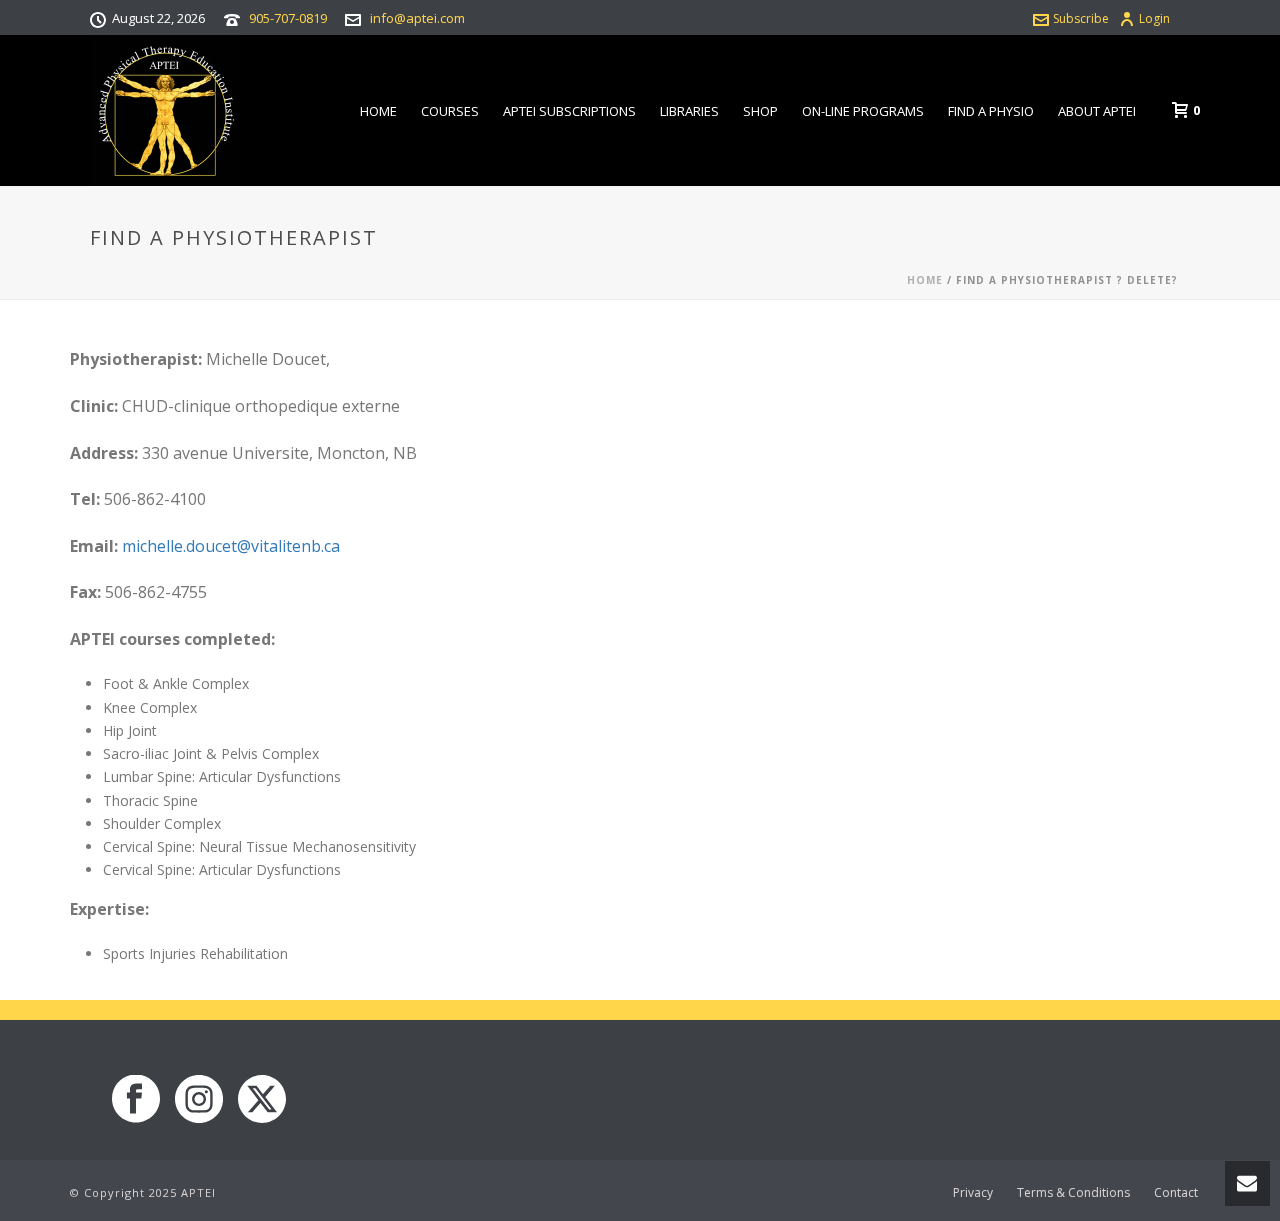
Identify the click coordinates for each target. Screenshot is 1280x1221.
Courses (450, 111)
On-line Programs (863, 111)
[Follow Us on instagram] (199, 1100)
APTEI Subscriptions (569, 111)
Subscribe (1081, 18)
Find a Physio (991, 111)
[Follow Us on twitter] (262, 1100)
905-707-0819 (288, 18)
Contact (1176, 1193)
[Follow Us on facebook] (136, 1100)
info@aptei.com (417, 18)
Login (1154, 18)
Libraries (689, 111)
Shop (760, 111)
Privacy (973, 1193)
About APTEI (1097, 111)
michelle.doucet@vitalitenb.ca (231, 546)
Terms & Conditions (1073, 1193)
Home (378, 111)
